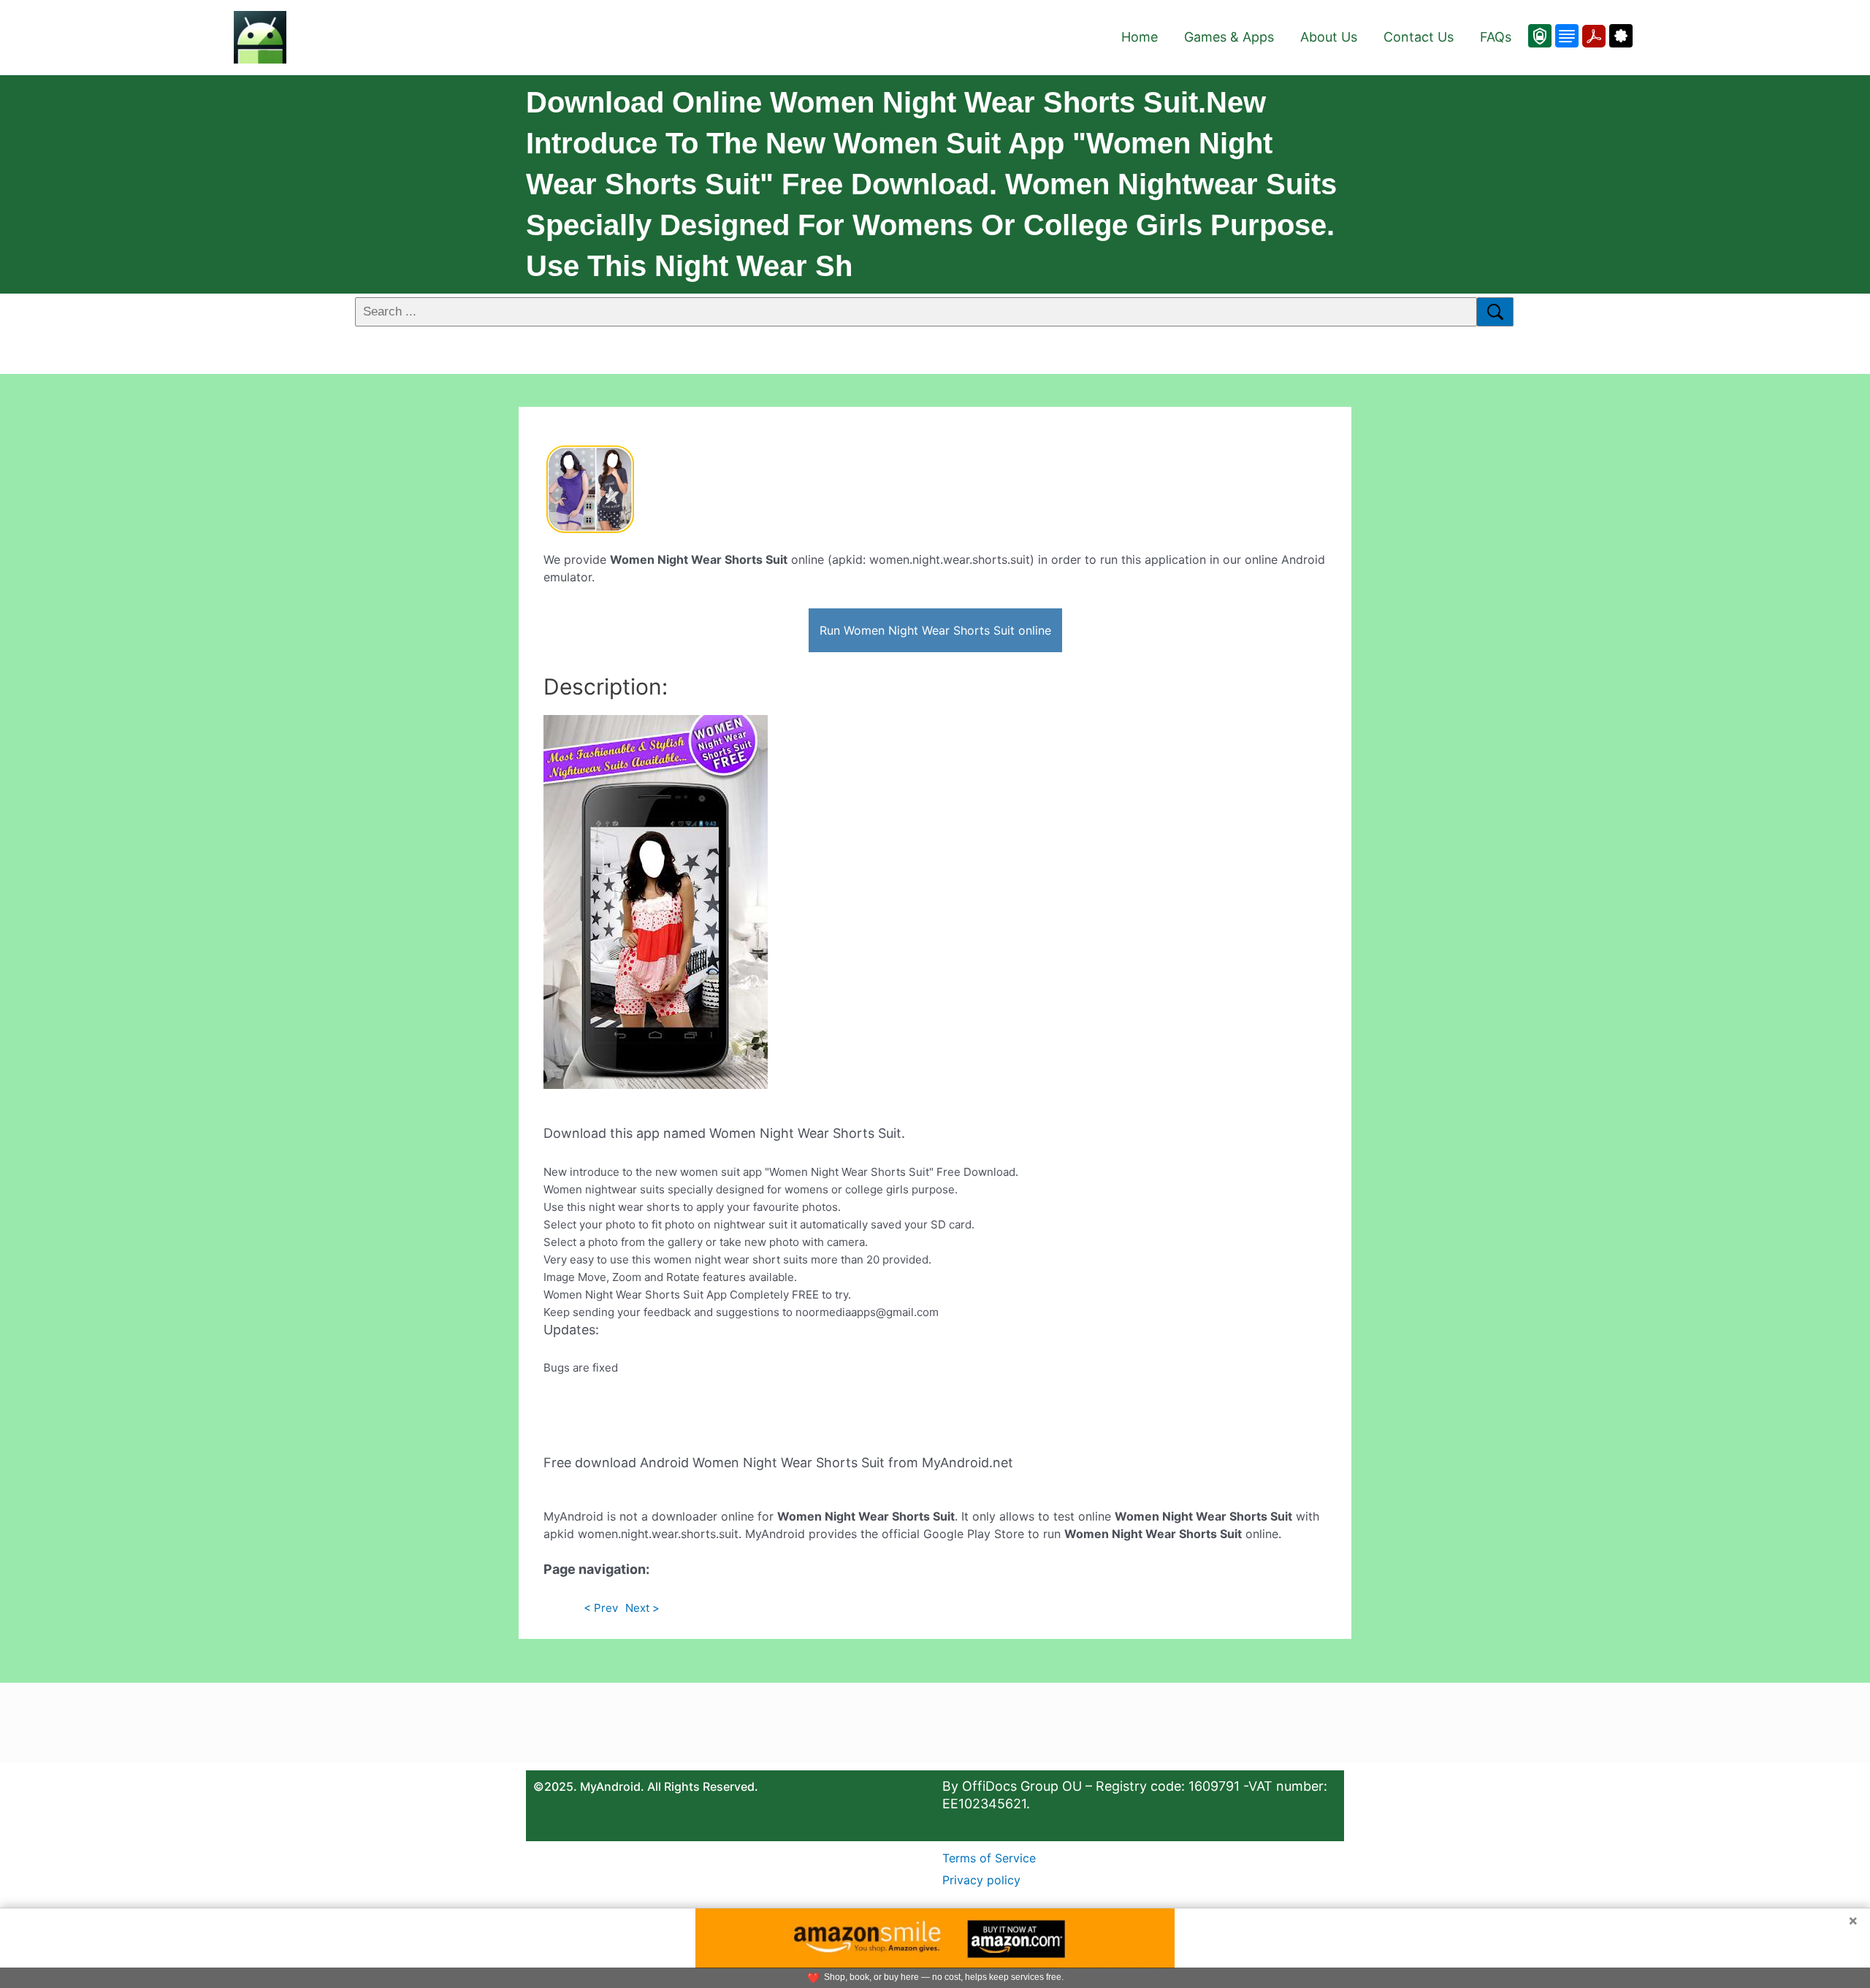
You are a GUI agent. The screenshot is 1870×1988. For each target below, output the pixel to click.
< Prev (601, 1608)
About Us (1329, 37)
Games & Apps (1229, 37)
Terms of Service (989, 1858)
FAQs (1496, 37)
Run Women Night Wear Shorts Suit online (935, 630)
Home (1140, 37)
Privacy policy (981, 1880)
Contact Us (1419, 37)
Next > (642, 1608)
